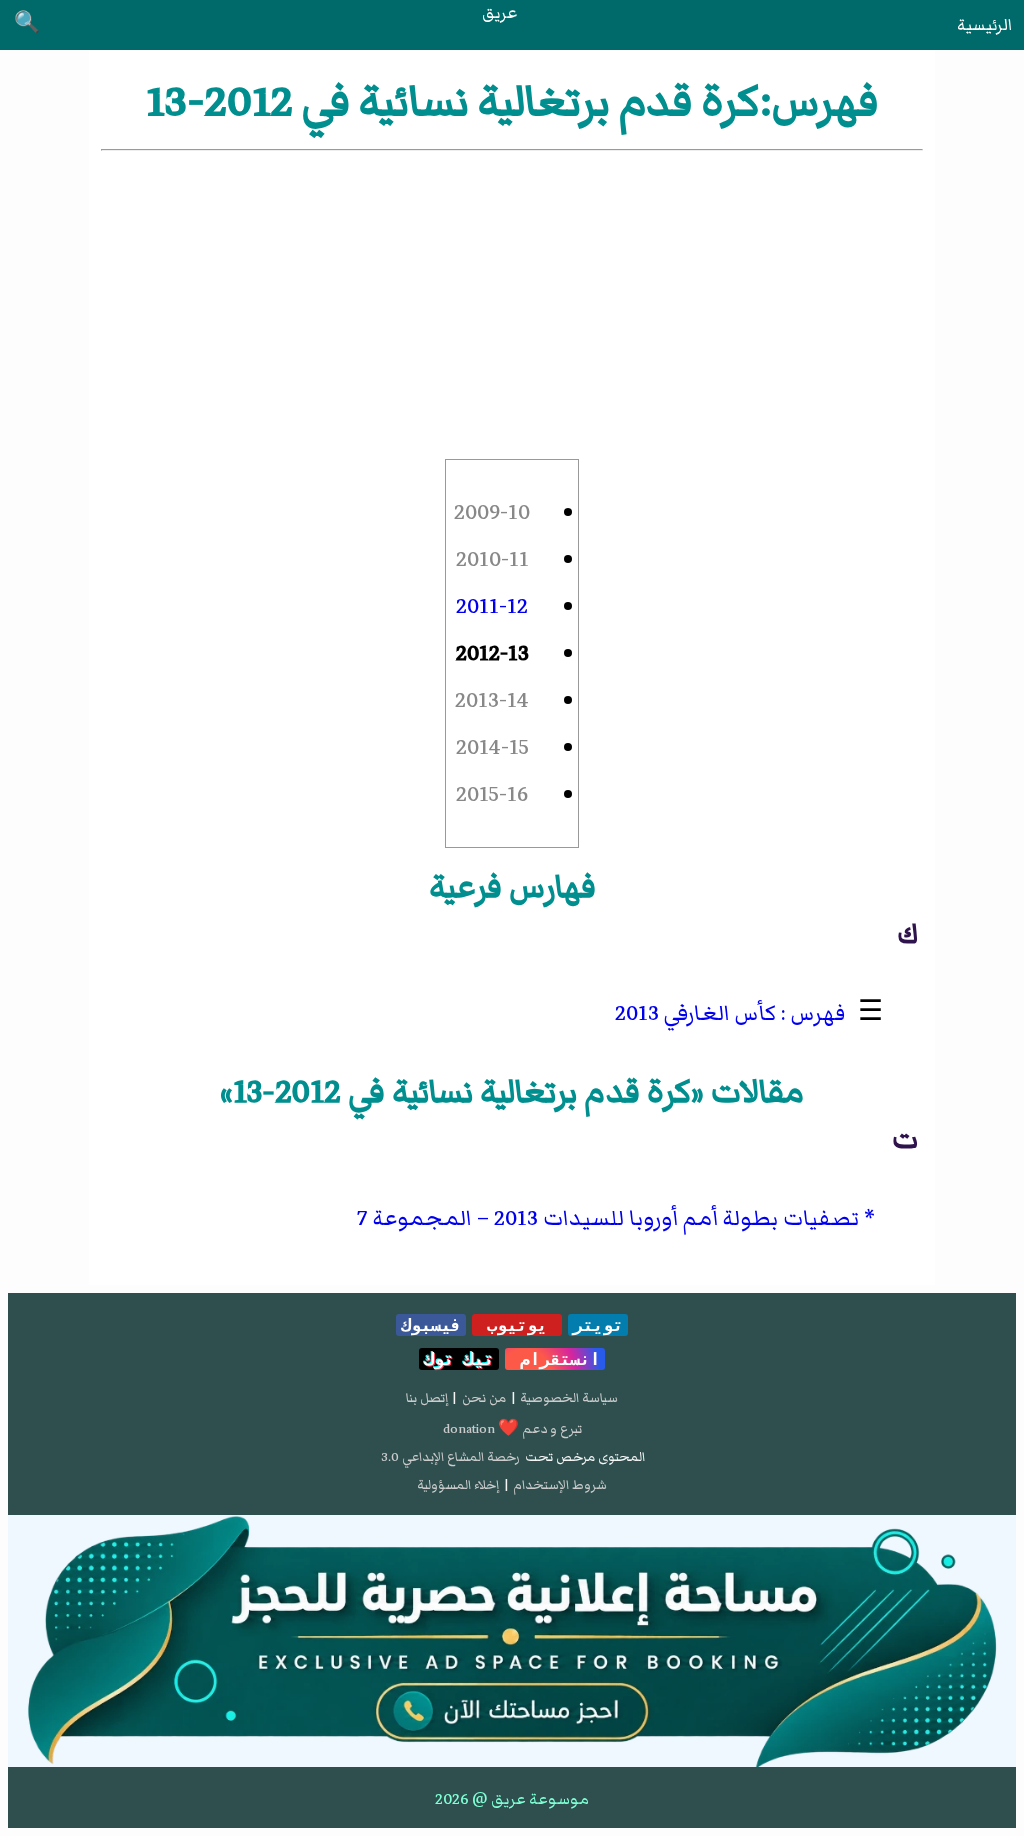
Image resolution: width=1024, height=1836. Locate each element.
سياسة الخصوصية (569, 1398)
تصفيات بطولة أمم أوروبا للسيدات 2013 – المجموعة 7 (608, 1218)
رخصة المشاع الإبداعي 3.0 (450, 1457)
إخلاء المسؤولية (458, 1485)
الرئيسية (984, 25)
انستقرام (555, 1359)
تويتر (598, 1325)
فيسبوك (431, 1325)
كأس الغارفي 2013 (695, 1013)
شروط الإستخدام (560, 1485)
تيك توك (459, 1359)
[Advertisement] (511, 305)
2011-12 (492, 606)
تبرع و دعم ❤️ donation (512, 1429)
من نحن (484, 1398)
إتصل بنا (427, 1398)
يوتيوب (517, 1325)
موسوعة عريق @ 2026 (512, 1799)
